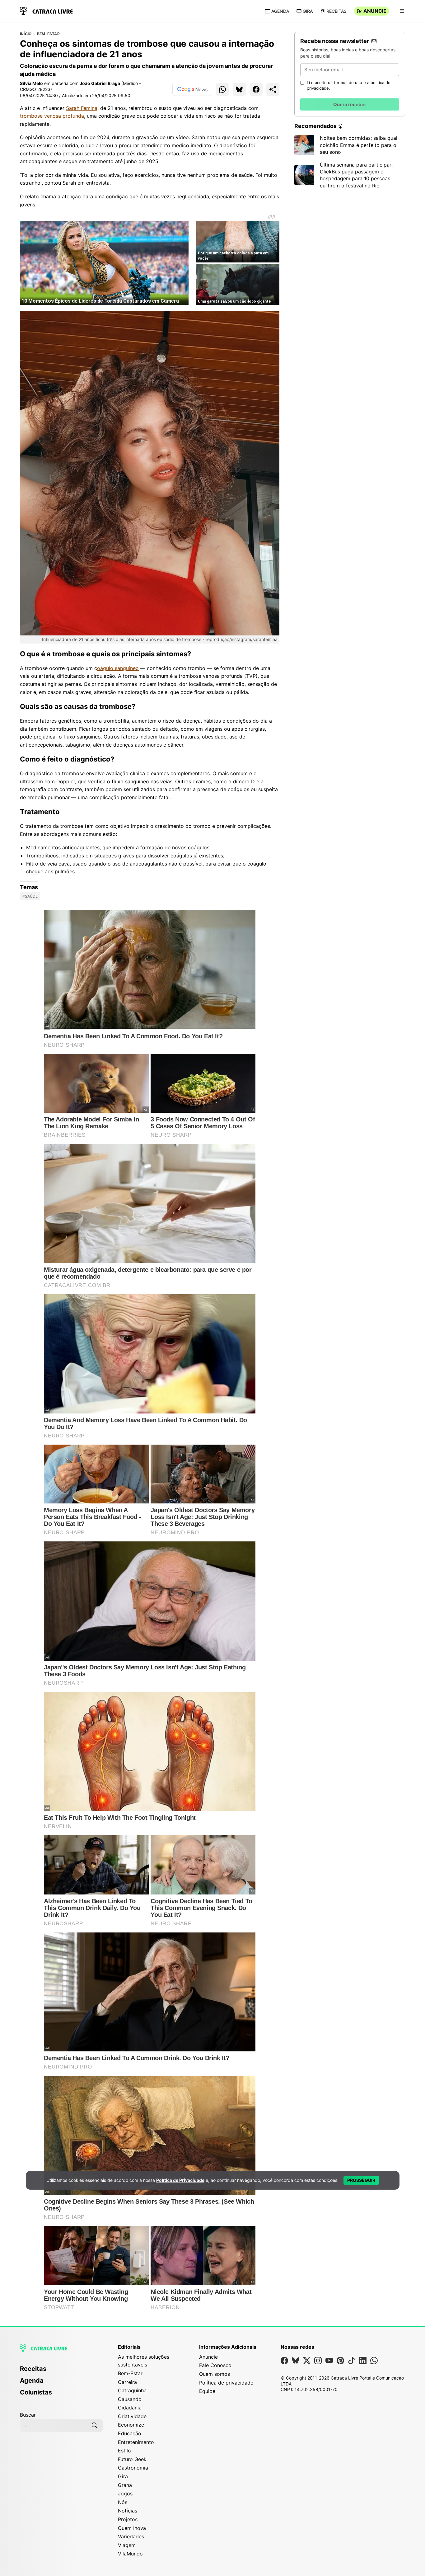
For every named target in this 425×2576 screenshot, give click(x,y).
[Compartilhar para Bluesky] (239, 89)
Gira (308, 11)
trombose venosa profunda (52, 116)
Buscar (28, 2415)
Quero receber (350, 104)
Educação (130, 2433)
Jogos (125, 2493)
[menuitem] (61, 2371)
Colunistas (36, 2392)
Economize (131, 2425)
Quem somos (215, 2374)
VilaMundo (130, 2554)
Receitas (336, 11)
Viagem (127, 2545)
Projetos (128, 2519)
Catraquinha (132, 2390)
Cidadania (130, 2408)
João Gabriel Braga (100, 83)
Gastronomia (133, 2468)
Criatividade (132, 2416)
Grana (125, 2485)
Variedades (131, 2536)
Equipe (207, 2391)
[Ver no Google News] (192, 89)
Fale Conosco (215, 2365)
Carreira (127, 2382)
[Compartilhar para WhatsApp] (222, 89)
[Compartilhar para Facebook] (256, 89)
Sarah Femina (82, 108)
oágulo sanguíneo (118, 668)
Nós (123, 2502)
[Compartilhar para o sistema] (273, 89)
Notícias (128, 2511)
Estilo (124, 2451)
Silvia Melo (31, 83)
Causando (130, 2399)
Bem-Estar (48, 34)
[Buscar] (95, 2425)
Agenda (280, 11)
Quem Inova (132, 2528)
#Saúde (30, 896)
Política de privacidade (226, 2383)
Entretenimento (136, 2442)
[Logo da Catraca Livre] (46, 10)
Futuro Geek (132, 2459)
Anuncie (375, 11)
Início (26, 34)
